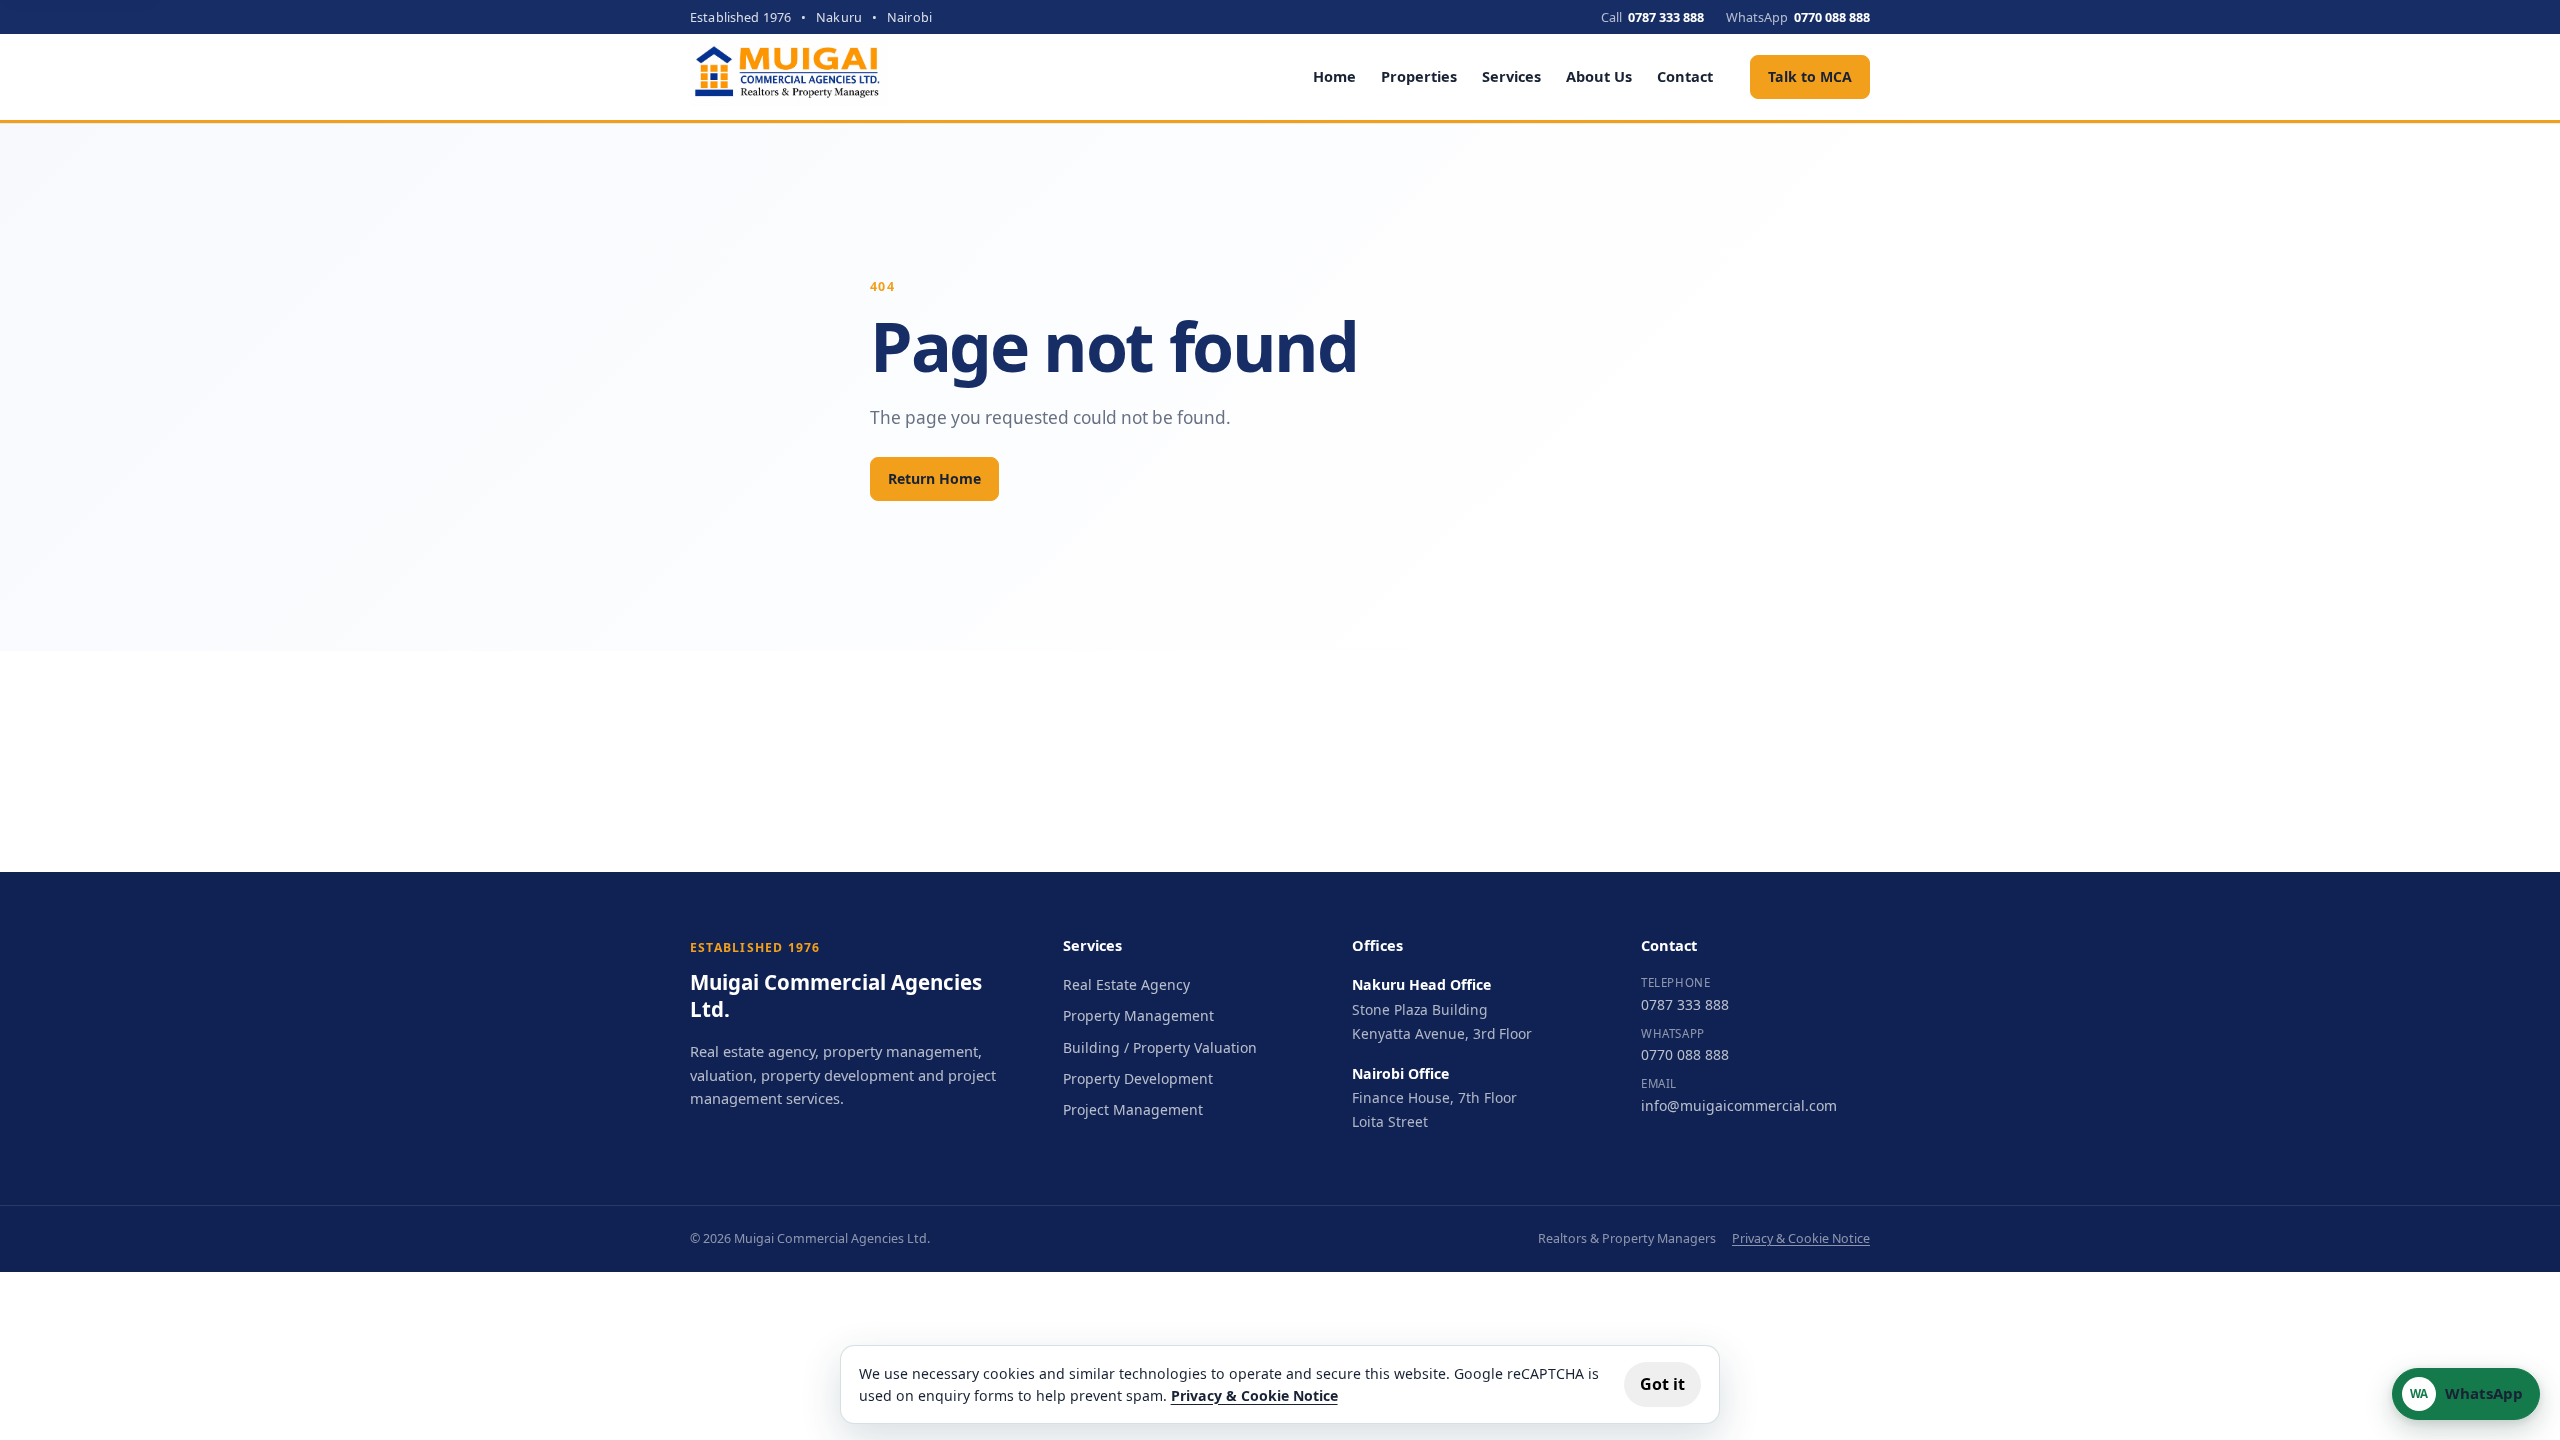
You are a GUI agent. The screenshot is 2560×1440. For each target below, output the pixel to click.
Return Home (934, 478)
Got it (1662, 1384)
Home (1334, 76)
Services (1511, 76)
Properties (1419, 76)
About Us (1599, 76)
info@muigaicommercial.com (1739, 1105)
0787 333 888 (1685, 1004)
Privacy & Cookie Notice (1801, 1238)
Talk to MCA (1810, 76)
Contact (1685, 76)
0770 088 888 (1685, 1054)
